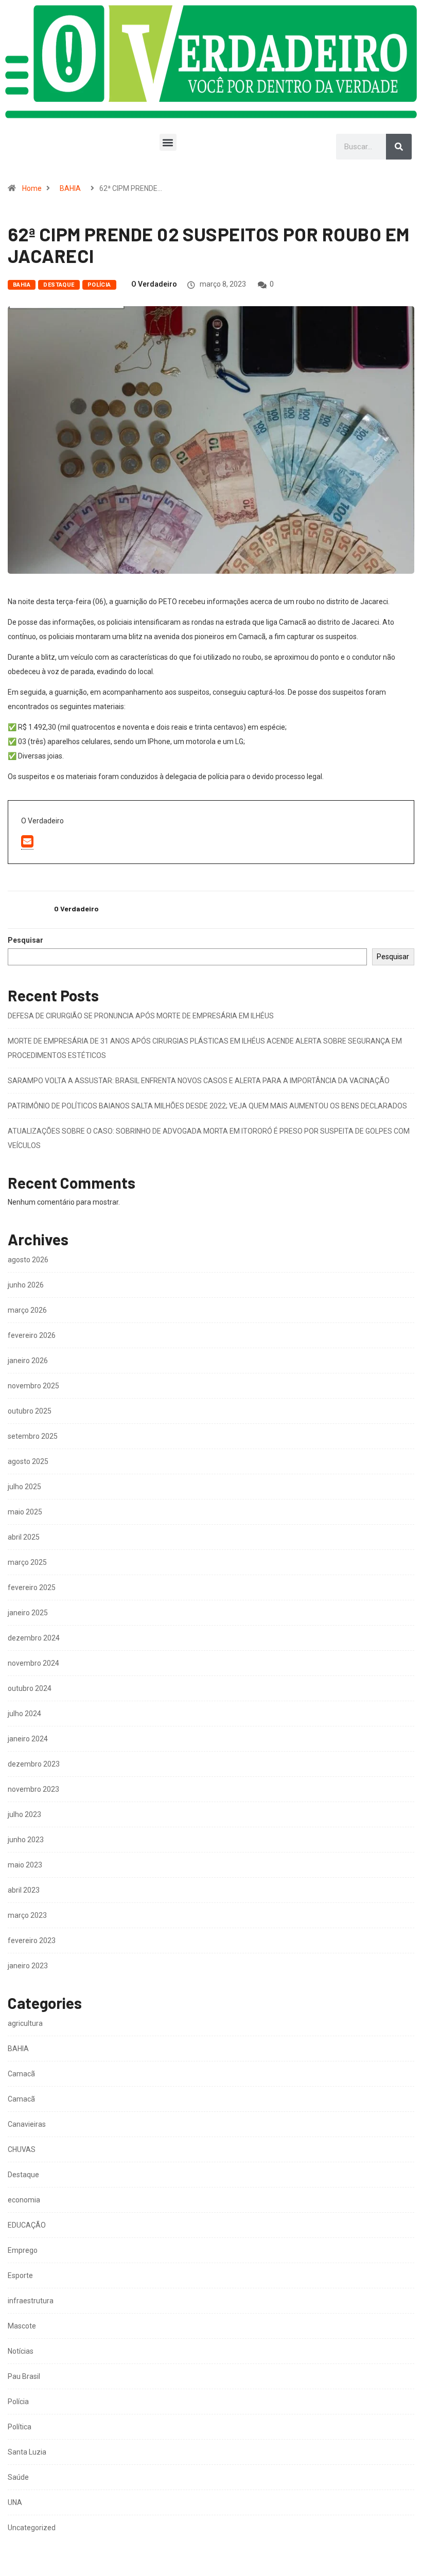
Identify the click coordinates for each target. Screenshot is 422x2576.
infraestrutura (31, 2301)
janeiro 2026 (28, 1361)
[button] (168, 142)
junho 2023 (26, 1840)
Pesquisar (25, 940)
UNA (15, 2502)
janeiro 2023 (28, 1966)
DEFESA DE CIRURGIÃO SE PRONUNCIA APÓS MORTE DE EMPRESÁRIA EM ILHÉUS (141, 1016)
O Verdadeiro (154, 284)
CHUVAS (22, 2149)
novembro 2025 (33, 1386)
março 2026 (27, 1310)
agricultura (25, 2023)
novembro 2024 (33, 1663)
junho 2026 (26, 1285)
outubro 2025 (30, 1411)
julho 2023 (24, 1814)
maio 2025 (25, 1512)
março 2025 (27, 1562)
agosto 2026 (28, 1260)
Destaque (59, 285)
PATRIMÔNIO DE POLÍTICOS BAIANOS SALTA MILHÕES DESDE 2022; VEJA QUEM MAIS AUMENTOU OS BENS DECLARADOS (207, 1106)
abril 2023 (24, 1890)
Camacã (21, 2074)
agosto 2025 (28, 1461)
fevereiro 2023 (32, 1940)
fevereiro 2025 (32, 1587)
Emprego (23, 2250)
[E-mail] (27, 842)
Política (20, 2427)
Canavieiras (27, 2124)
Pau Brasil (24, 2376)
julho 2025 (24, 1487)
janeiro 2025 (28, 1613)
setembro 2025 (33, 1436)
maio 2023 (25, 1865)
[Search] (399, 147)
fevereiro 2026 (32, 1335)
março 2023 (27, 1915)
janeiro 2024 (28, 1739)
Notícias (21, 2351)
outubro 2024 (30, 1688)
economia (24, 2200)
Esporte (20, 2275)
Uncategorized (32, 2528)
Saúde (18, 2477)
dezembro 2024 (34, 1638)
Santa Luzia (27, 2452)
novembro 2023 (33, 1789)
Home (32, 188)
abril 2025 (24, 1537)
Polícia (99, 285)
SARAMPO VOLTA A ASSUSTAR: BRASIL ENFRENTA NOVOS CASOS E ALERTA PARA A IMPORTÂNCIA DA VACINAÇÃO (199, 1081)
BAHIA (70, 188)
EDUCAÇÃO (27, 2225)
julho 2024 (24, 1714)
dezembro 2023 (34, 1764)
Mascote (22, 2326)
